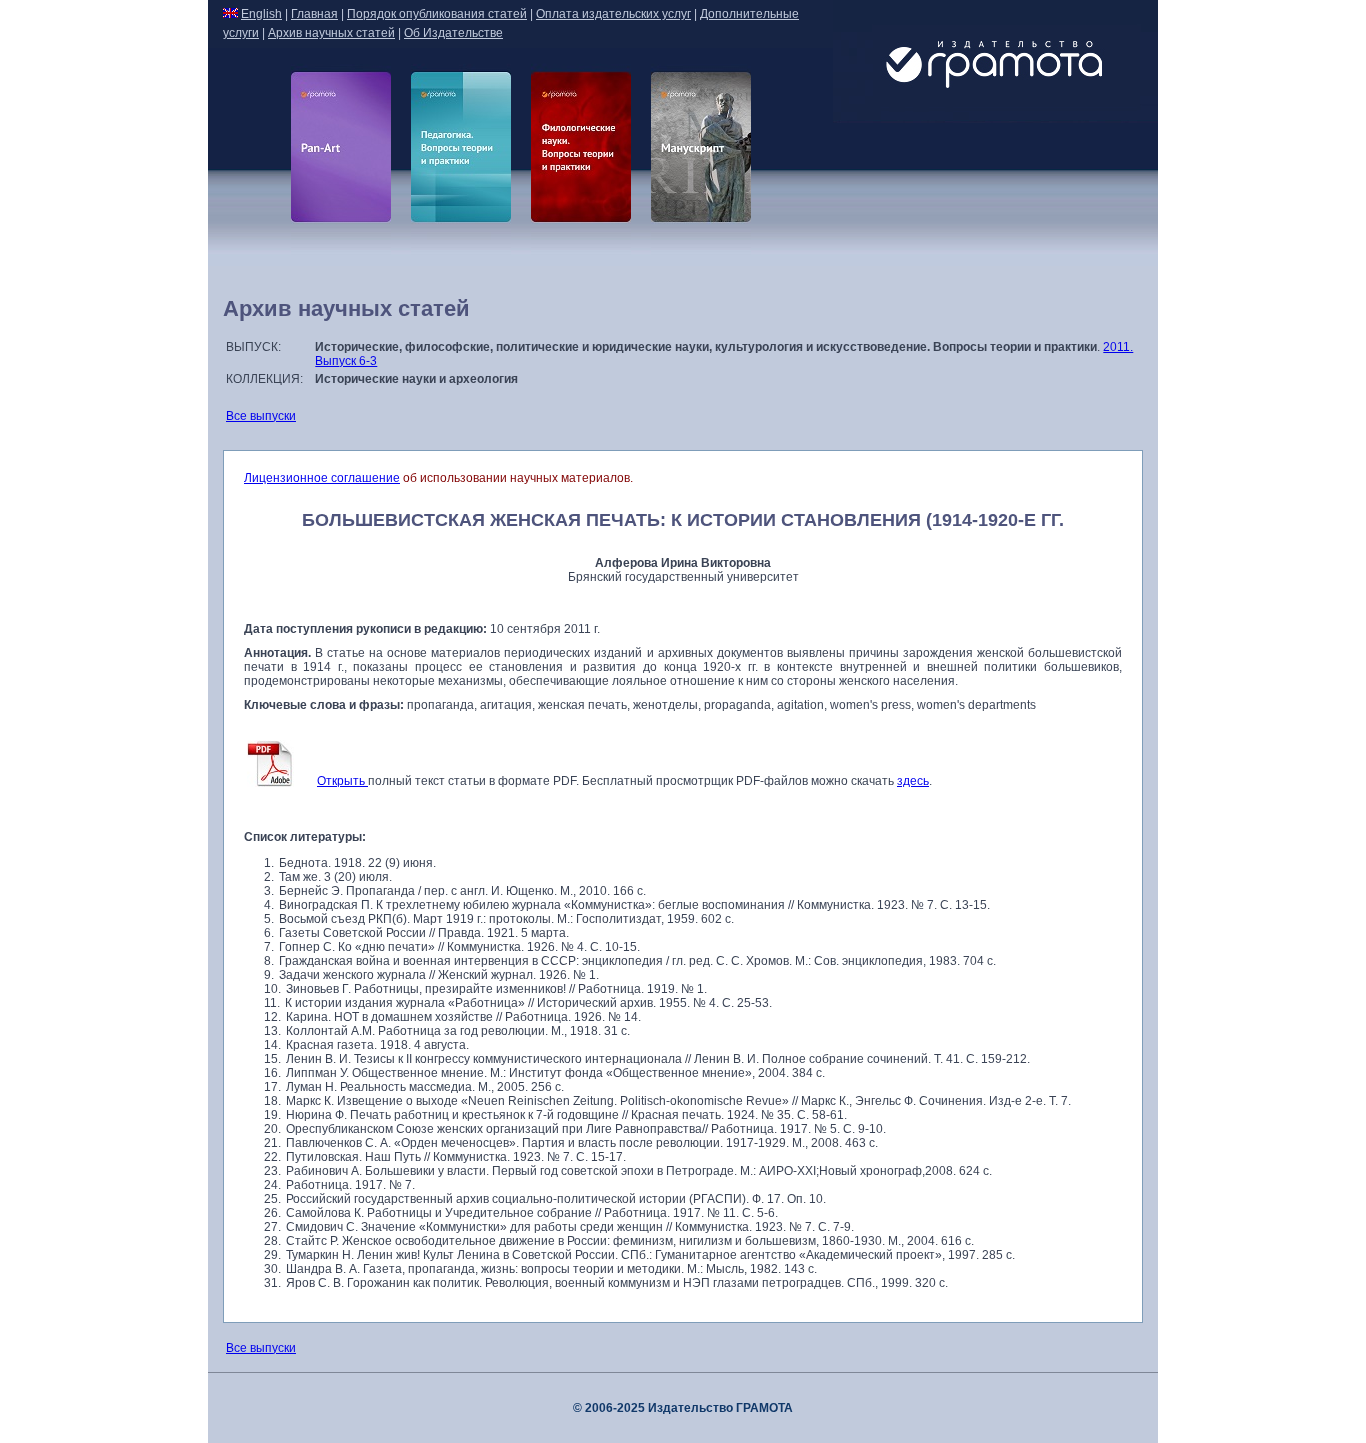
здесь (913, 781)
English (261, 14)
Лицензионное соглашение (322, 478)
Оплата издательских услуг (613, 14)
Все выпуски (261, 416)
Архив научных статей (331, 33)
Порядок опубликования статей (437, 14)
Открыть (342, 781)
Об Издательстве (453, 33)
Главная (314, 14)
